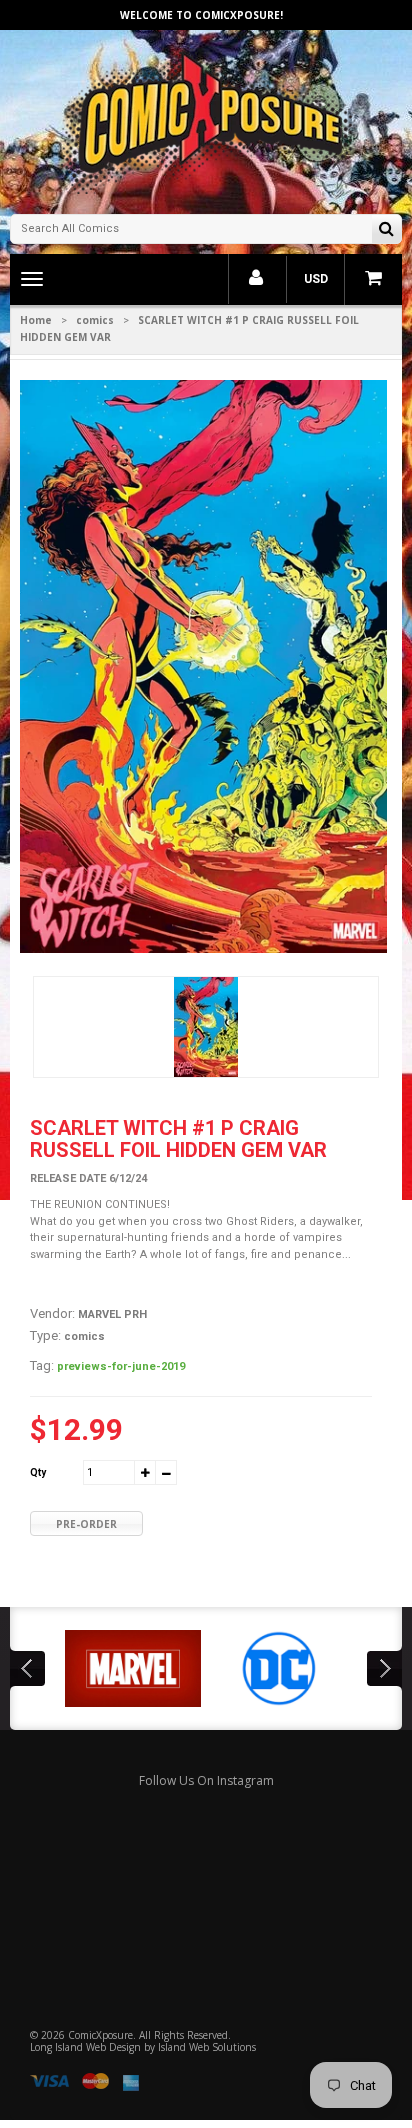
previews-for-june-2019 (121, 1366)
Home (36, 320)
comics (95, 320)
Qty (38, 1472)
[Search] (386, 230)
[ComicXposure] (206, 119)
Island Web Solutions (207, 2047)
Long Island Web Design (85, 2047)
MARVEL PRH (112, 1314)
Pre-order (86, 1524)
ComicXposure (100, 2035)
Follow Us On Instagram (206, 1780)
